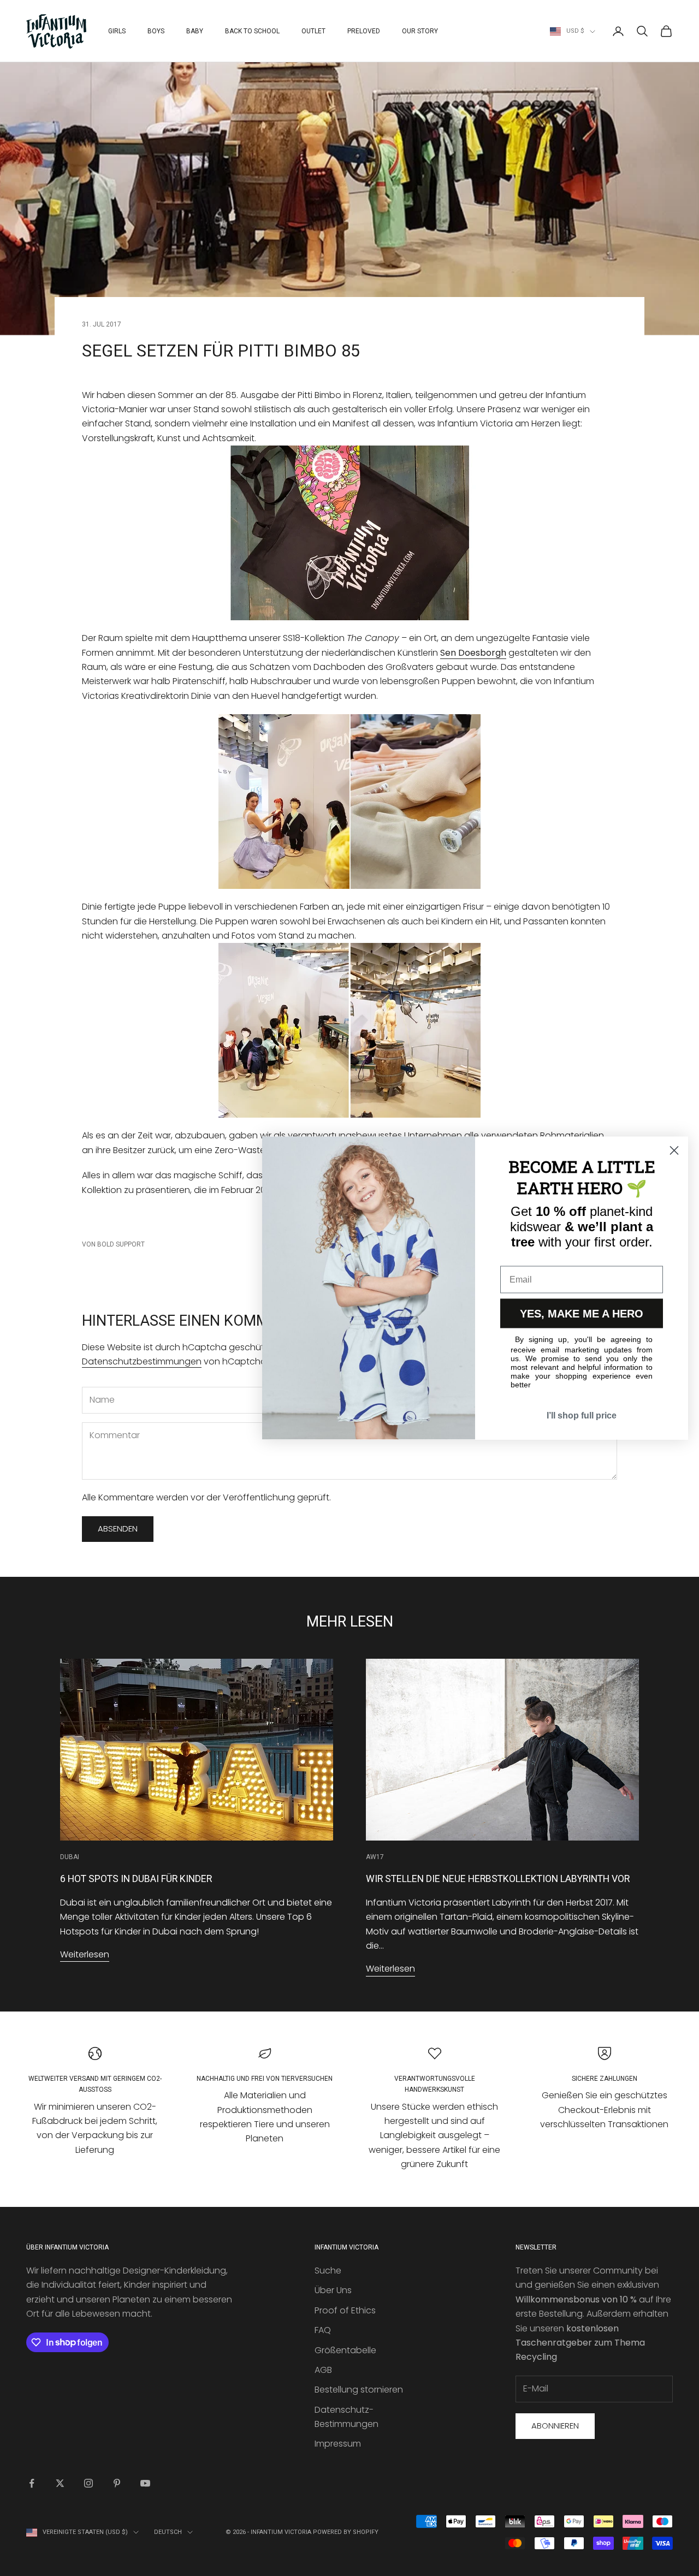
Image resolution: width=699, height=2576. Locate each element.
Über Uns (333, 2290)
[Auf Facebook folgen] (32, 2483)
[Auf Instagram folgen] (88, 2483)
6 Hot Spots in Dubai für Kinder (136, 1879)
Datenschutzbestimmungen (142, 1361)
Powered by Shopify (346, 2532)
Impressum (338, 2444)
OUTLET (313, 31)
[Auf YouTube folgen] (145, 2483)
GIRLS (117, 31)
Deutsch (168, 2532)
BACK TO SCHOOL (252, 31)
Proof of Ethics (345, 2310)
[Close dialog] (674, 1151)
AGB (323, 2370)
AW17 (375, 1857)
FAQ (323, 2330)
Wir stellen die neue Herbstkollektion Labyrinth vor (498, 1879)
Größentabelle (345, 2350)
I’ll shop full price (582, 1415)
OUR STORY (420, 31)
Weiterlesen (85, 1954)
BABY (195, 31)
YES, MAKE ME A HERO (582, 1314)
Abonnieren (555, 2426)
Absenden (118, 1529)
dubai (70, 1857)
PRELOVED (364, 31)
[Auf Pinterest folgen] (117, 2483)
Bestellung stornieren (359, 2390)
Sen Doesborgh (473, 653)
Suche (328, 2271)
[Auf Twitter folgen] (60, 2483)
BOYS (156, 31)
